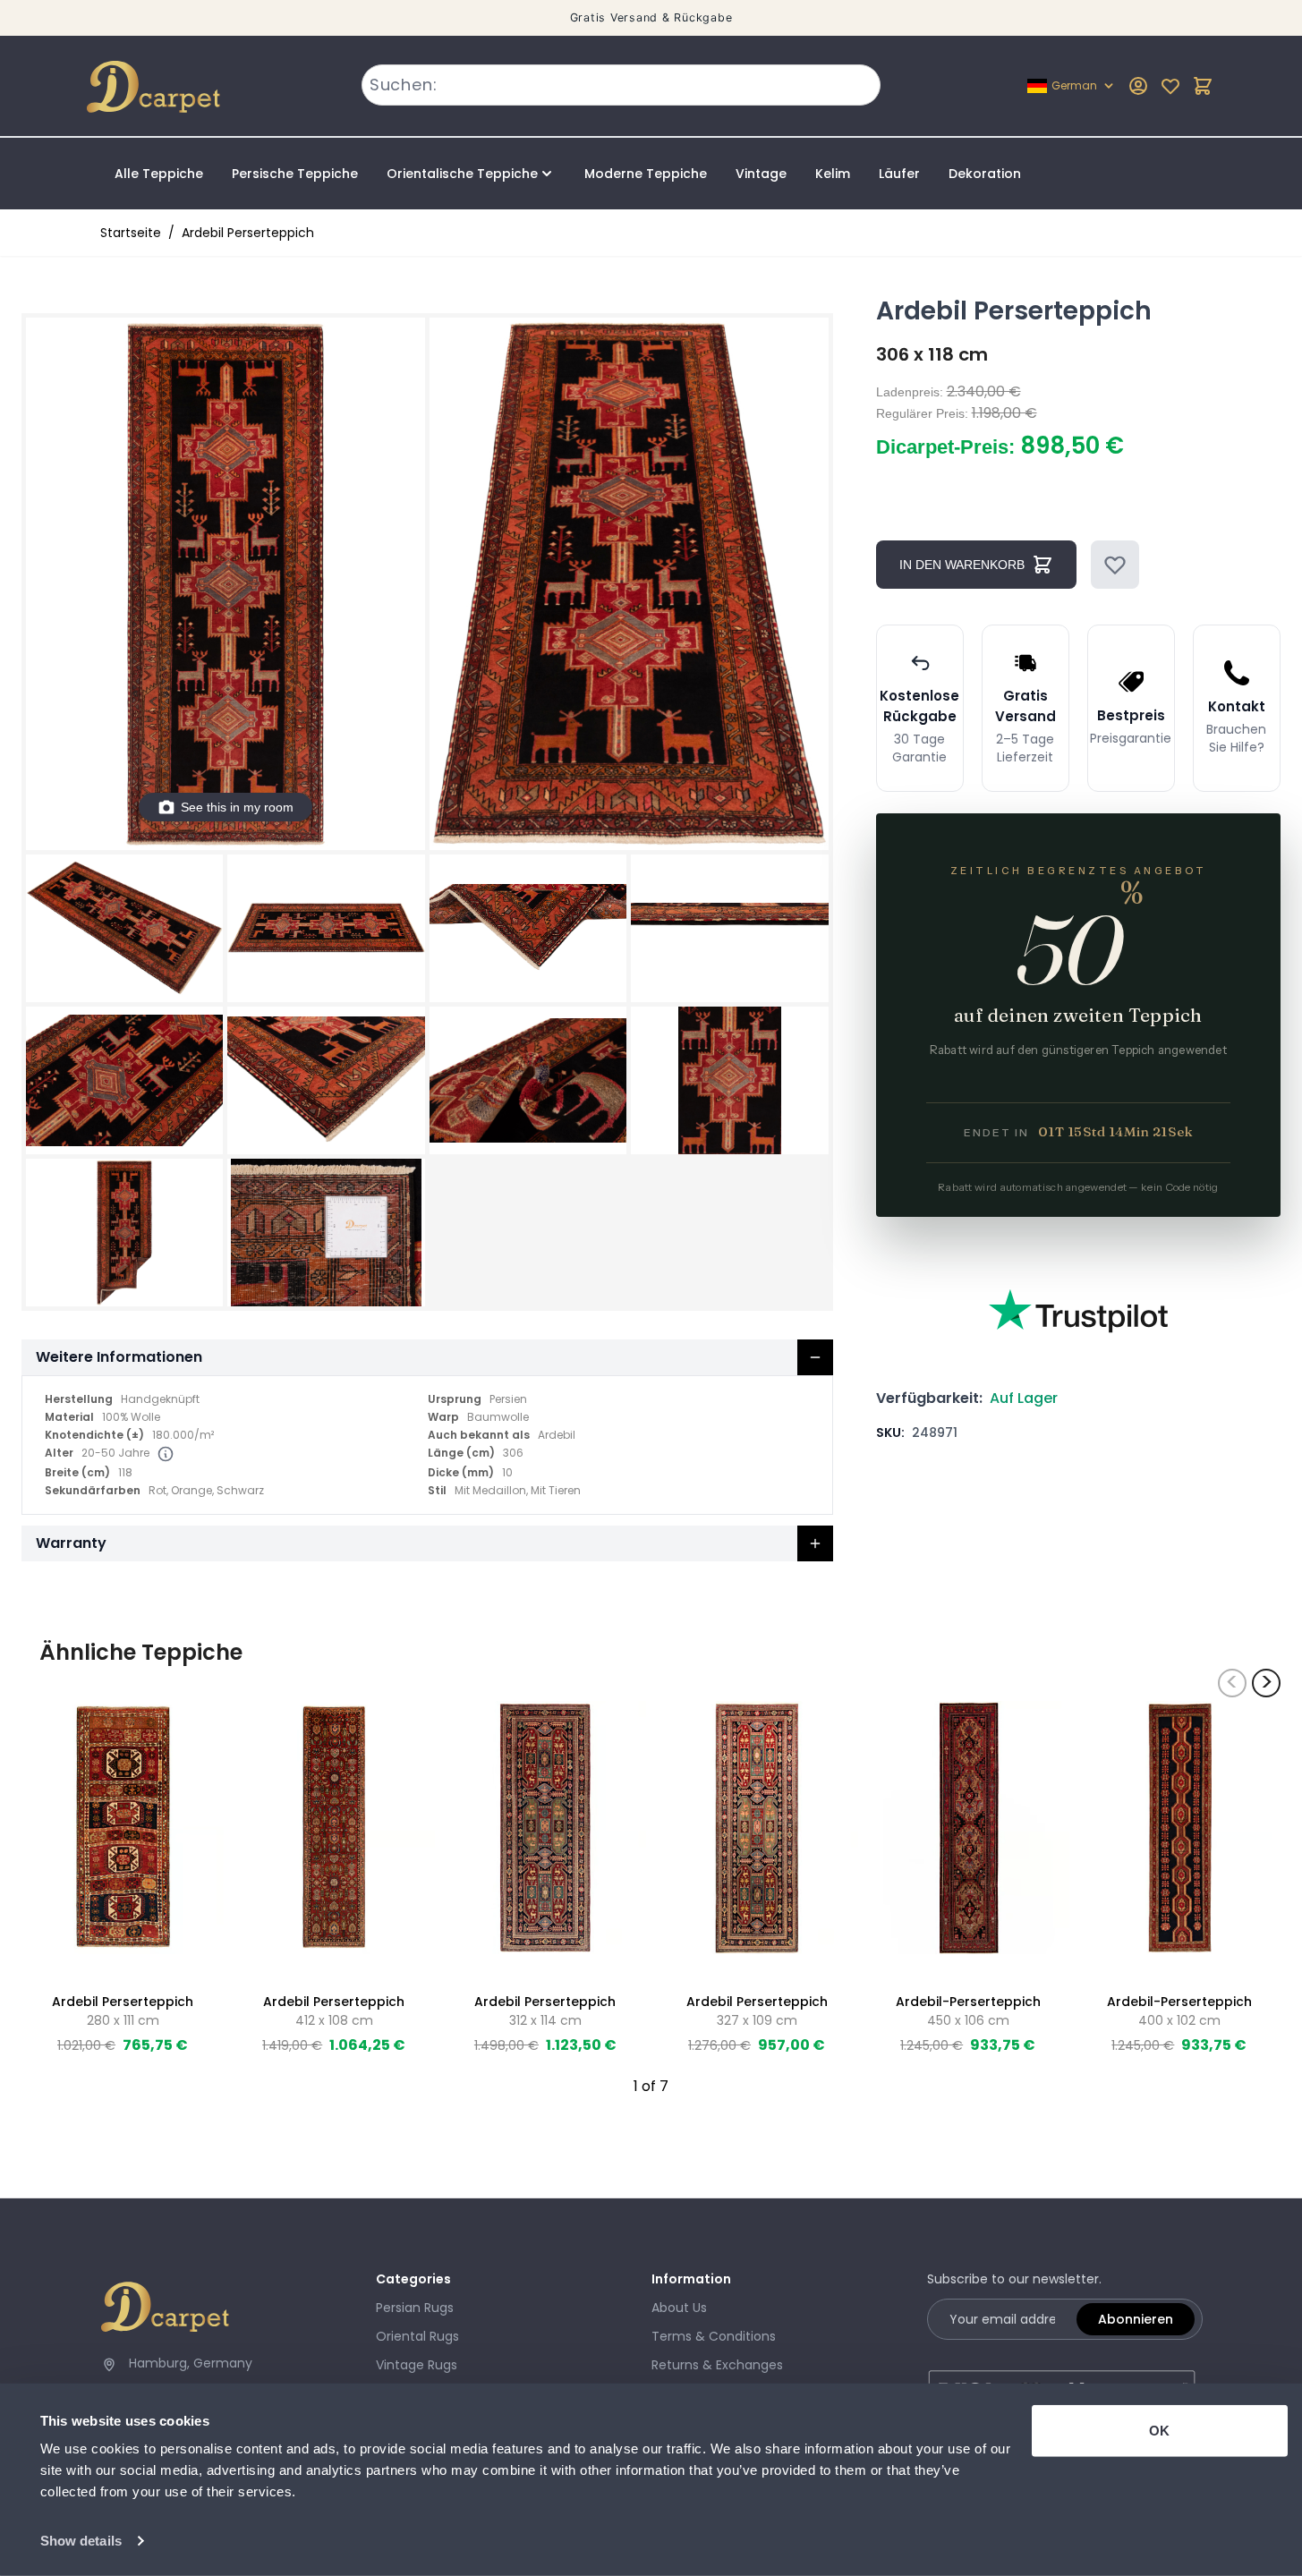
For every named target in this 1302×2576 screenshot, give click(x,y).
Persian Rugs (415, 2308)
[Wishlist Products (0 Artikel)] (1170, 86)
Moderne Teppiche (646, 174)
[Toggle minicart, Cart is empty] (1203, 86)
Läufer (899, 174)
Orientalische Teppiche (462, 174)
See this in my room (237, 807)
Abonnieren (1136, 2319)
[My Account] (1138, 86)
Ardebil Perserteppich (248, 233)
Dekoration (985, 174)
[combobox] (621, 85)
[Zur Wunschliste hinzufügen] (1115, 565)
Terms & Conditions (714, 2336)
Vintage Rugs (417, 2365)
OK (1159, 2431)
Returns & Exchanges (717, 2365)
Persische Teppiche (295, 174)
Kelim (833, 174)
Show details (81, 2541)
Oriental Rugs (417, 2336)
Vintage (761, 174)
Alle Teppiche (159, 174)
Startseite (131, 233)
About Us (679, 2308)
